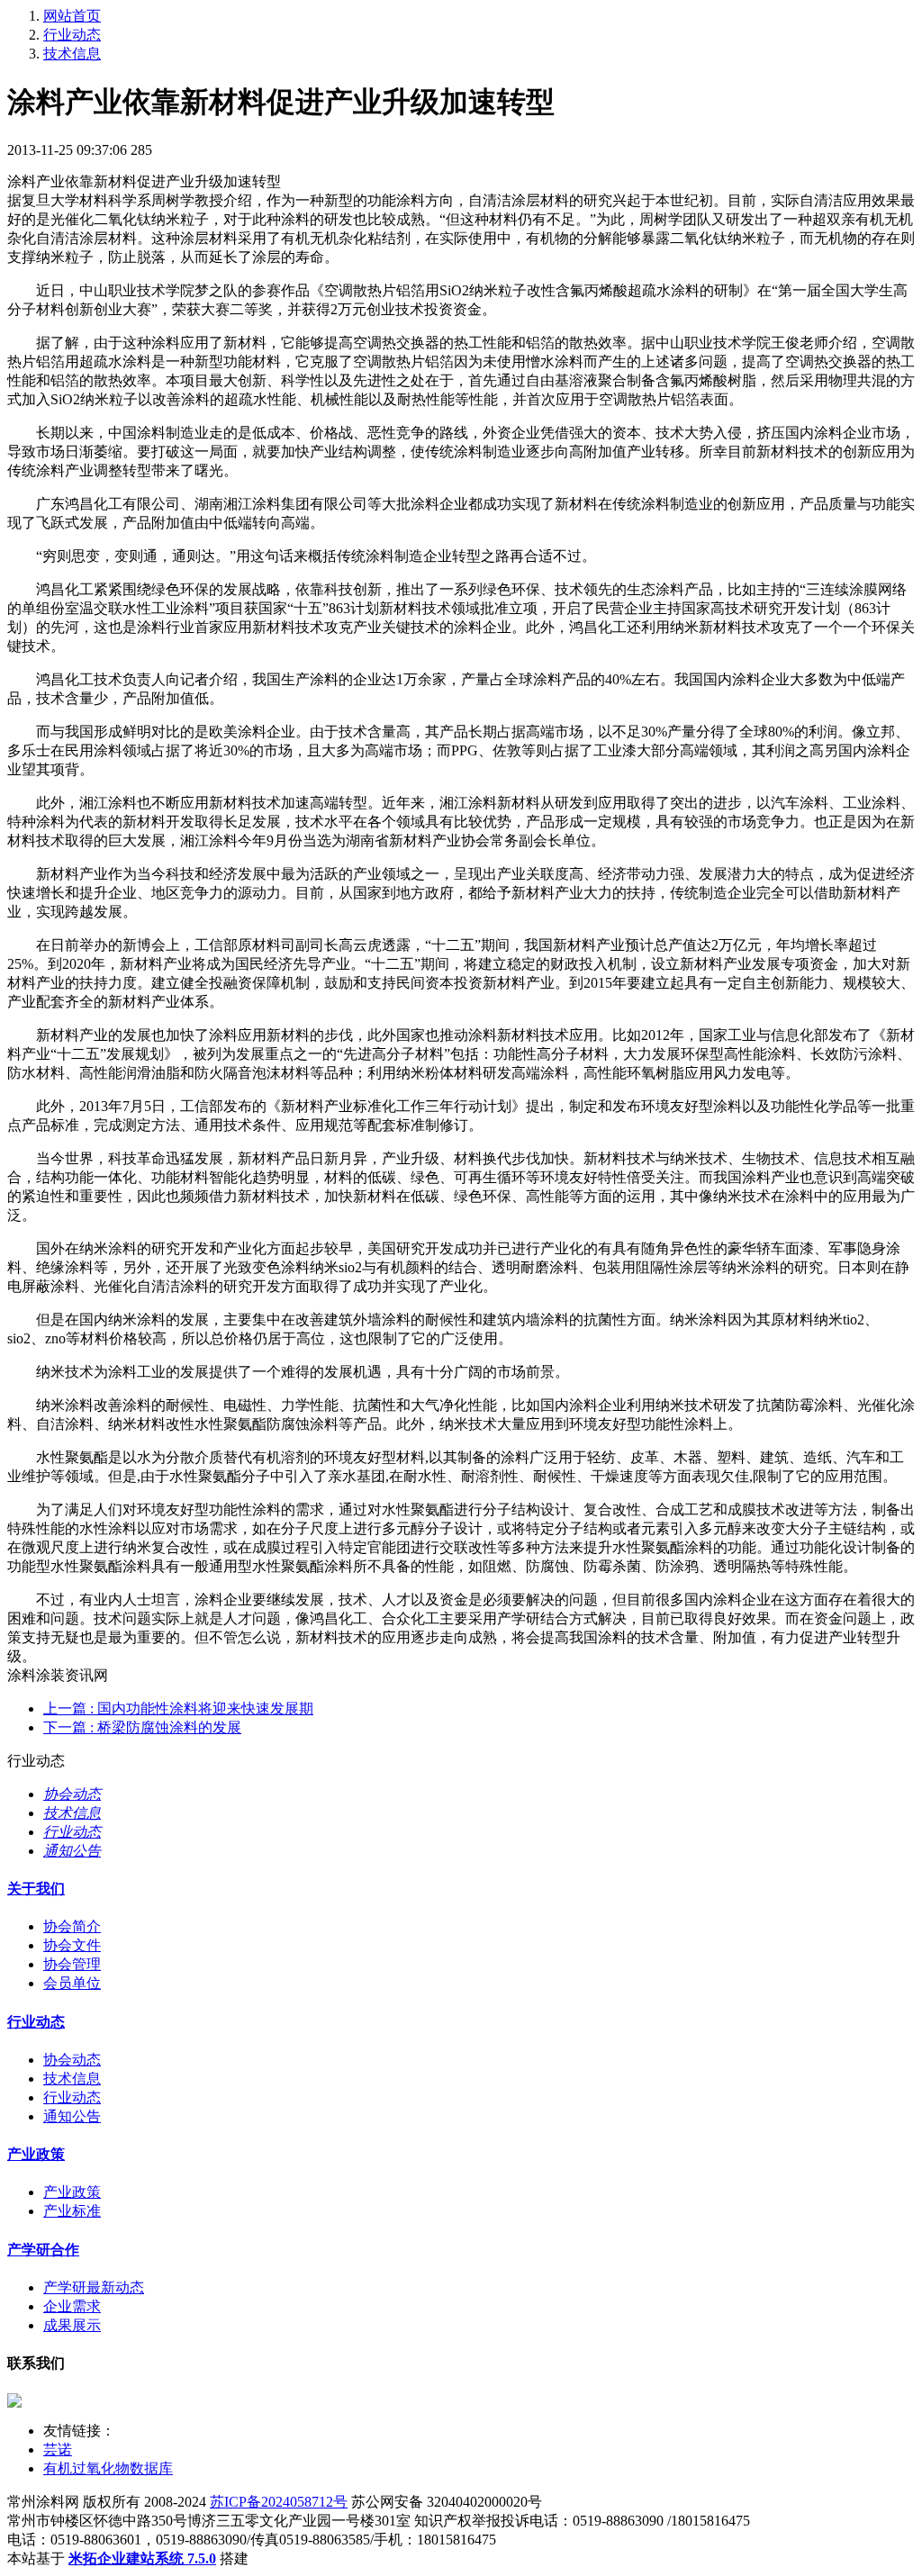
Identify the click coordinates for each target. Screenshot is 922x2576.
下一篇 (142, 1727)
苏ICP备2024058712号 (279, 2502)
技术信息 (72, 54)
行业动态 (72, 35)
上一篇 (178, 1708)
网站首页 (72, 16)
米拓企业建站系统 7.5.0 (142, 2558)
